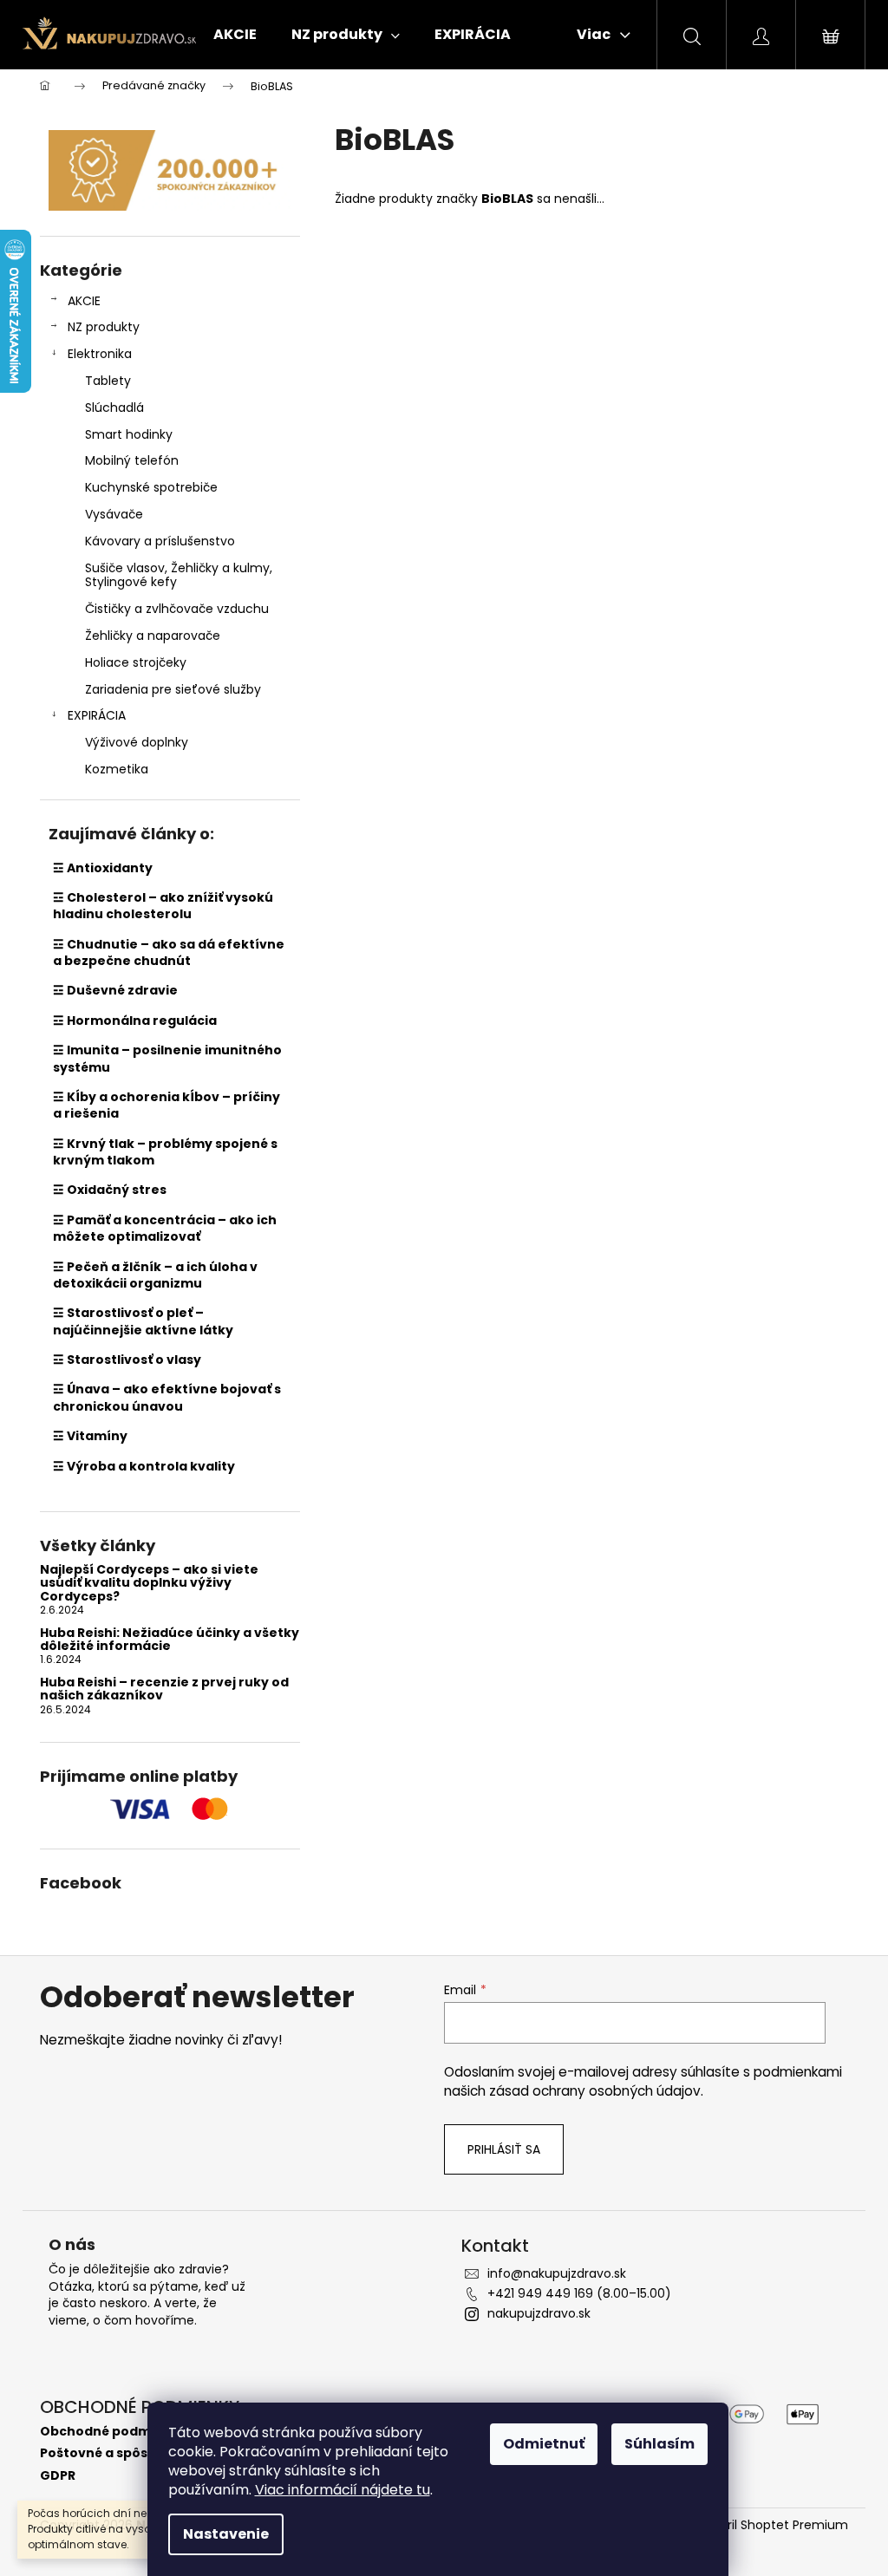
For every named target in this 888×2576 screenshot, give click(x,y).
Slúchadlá (114, 408)
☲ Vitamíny (90, 1436)
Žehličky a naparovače (153, 636)
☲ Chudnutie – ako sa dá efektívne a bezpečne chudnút (169, 952)
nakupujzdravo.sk (539, 2313)
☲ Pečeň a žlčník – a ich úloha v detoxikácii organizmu (155, 1275)
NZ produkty (104, 327)
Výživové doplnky (137, 742)
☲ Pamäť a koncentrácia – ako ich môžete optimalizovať (165, 1228)
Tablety (108, 381)
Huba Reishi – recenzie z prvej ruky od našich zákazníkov (164, 1689)
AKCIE (84, 301)
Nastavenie (226, 2534)
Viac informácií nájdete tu (343, 2490)
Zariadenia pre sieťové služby (173, 689)
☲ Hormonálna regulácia (135, 1021)
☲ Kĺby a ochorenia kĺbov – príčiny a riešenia (166, 1105)
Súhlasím (659, 2444)
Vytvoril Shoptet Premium (770, 2525)
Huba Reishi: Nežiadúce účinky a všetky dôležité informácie (170, 1640)
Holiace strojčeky (136, 662)
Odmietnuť (544, 2444)
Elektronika (100, 354)
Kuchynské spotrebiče (151, 487)
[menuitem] (235, 35)
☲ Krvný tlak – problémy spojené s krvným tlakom (165, 1152)
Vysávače (114, 514)
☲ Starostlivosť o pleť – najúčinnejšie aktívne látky (143, 1321)
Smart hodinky (129, 434)
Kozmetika (117, 769)
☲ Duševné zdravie (115, 990)
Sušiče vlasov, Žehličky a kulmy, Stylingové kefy (179, 575)
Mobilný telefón (132, 460)
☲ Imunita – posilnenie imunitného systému (167, 1058)
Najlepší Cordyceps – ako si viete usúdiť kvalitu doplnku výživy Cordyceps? (149, 1583)
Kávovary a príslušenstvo (160, 541)
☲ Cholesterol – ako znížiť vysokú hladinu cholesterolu (163, 906)
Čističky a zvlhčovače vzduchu (177, 609)
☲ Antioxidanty (103, 868)
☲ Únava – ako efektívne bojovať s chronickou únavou (167, 1397)
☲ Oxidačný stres (110, 1190)
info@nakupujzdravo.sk (557, 2273)
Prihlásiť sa (504, 2149)
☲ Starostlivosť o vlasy (127, 1360)
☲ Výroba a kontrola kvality (144, 1466)
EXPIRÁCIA (97, 715)
